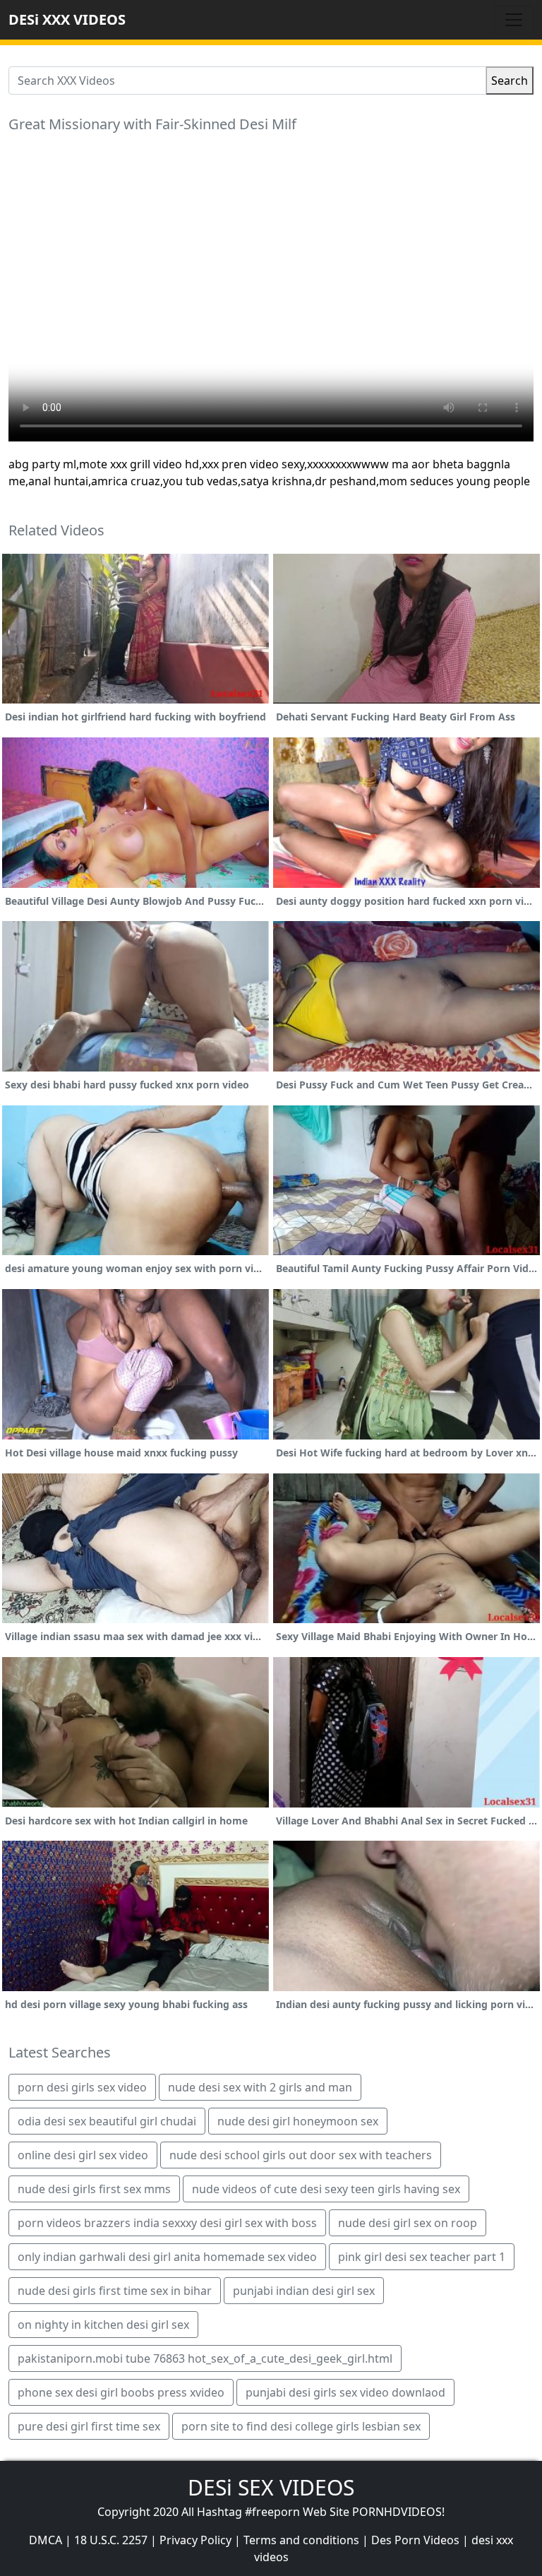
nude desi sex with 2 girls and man (260, 2087)
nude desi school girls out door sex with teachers (301, 2155)
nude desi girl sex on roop (408, 2223)
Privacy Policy (195, 2540)
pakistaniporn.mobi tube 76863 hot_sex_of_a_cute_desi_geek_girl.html (205, 2358)
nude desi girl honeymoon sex (298, 2121)
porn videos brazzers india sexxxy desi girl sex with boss (167, 2223)
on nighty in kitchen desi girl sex (103, 2325)
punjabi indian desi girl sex (304, 2291)
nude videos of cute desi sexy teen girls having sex (326, 2189)
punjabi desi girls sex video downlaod (345, 2392)
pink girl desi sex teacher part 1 (422, 2257)
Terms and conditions (301, 2540)
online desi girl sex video (83, 2155)
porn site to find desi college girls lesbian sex (301, 2426)
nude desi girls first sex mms (94, 2189)
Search (510, 81)
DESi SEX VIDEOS (271, 2487)
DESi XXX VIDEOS (67, 19)
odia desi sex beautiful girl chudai (107, 2121)
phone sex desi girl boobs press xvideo (121, 2392)
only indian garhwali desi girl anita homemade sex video (167, 2257)
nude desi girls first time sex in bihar (115, 2291)
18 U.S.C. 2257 (111, 2540)
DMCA (46, 2540)
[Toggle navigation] (514, 20)
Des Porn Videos (415, 2540)
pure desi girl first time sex (89, 2426)
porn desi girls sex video (82, 2087)
